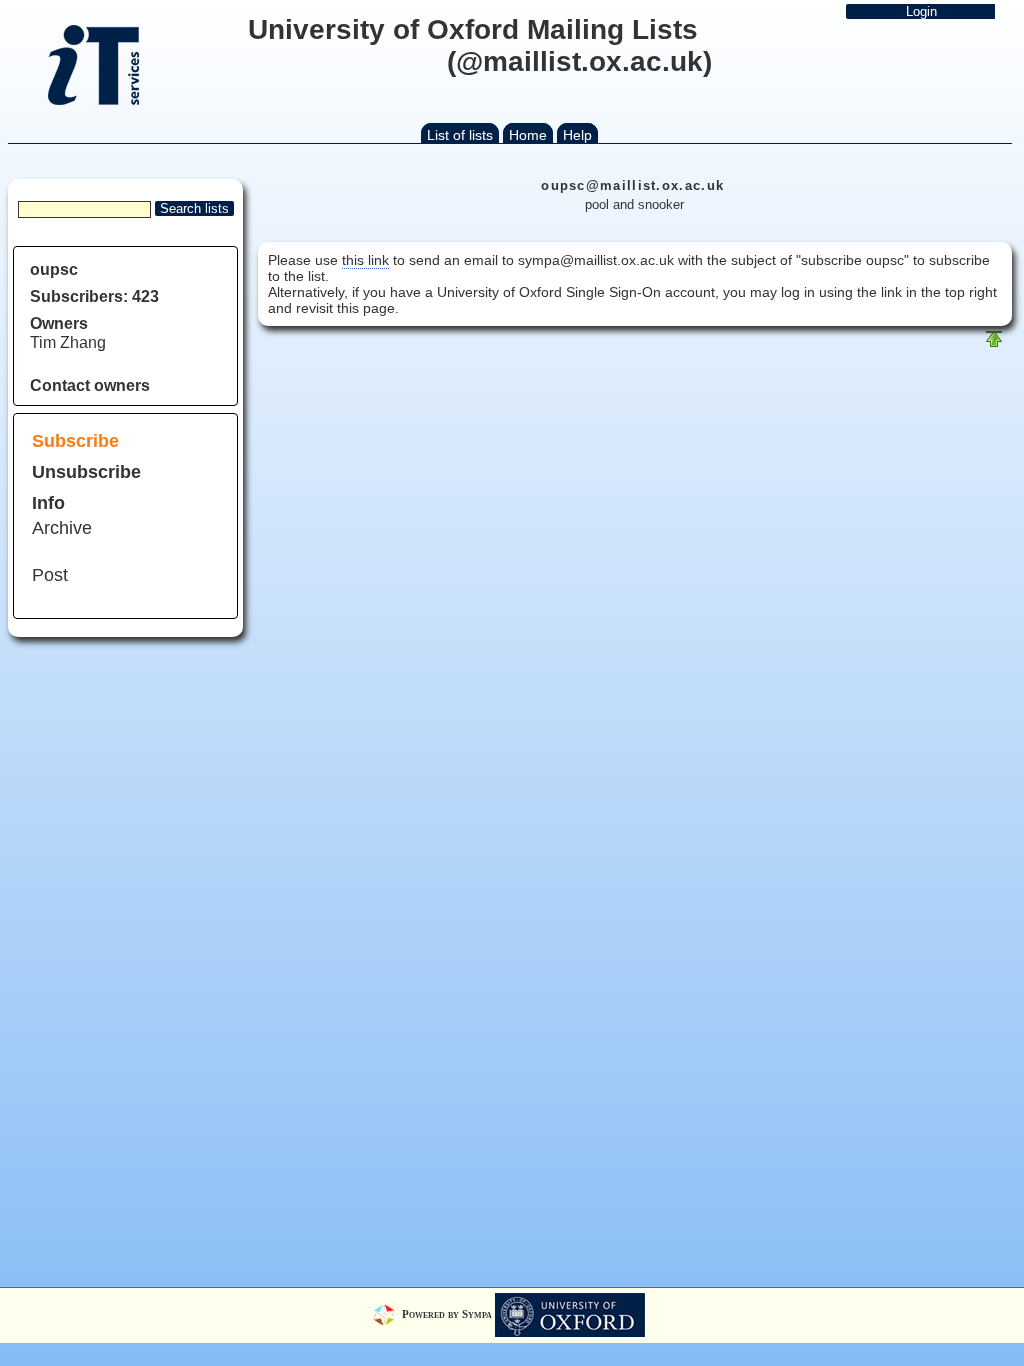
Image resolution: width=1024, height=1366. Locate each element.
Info (48, 503)
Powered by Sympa (448, 1314)
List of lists (460, 135)
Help (577, 135)
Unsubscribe (86, 472)
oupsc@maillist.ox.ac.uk (632, 185)
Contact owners (90, 385)
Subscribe (75, 441)
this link (365, 260)
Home (528, 135)
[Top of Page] (994, 343)
